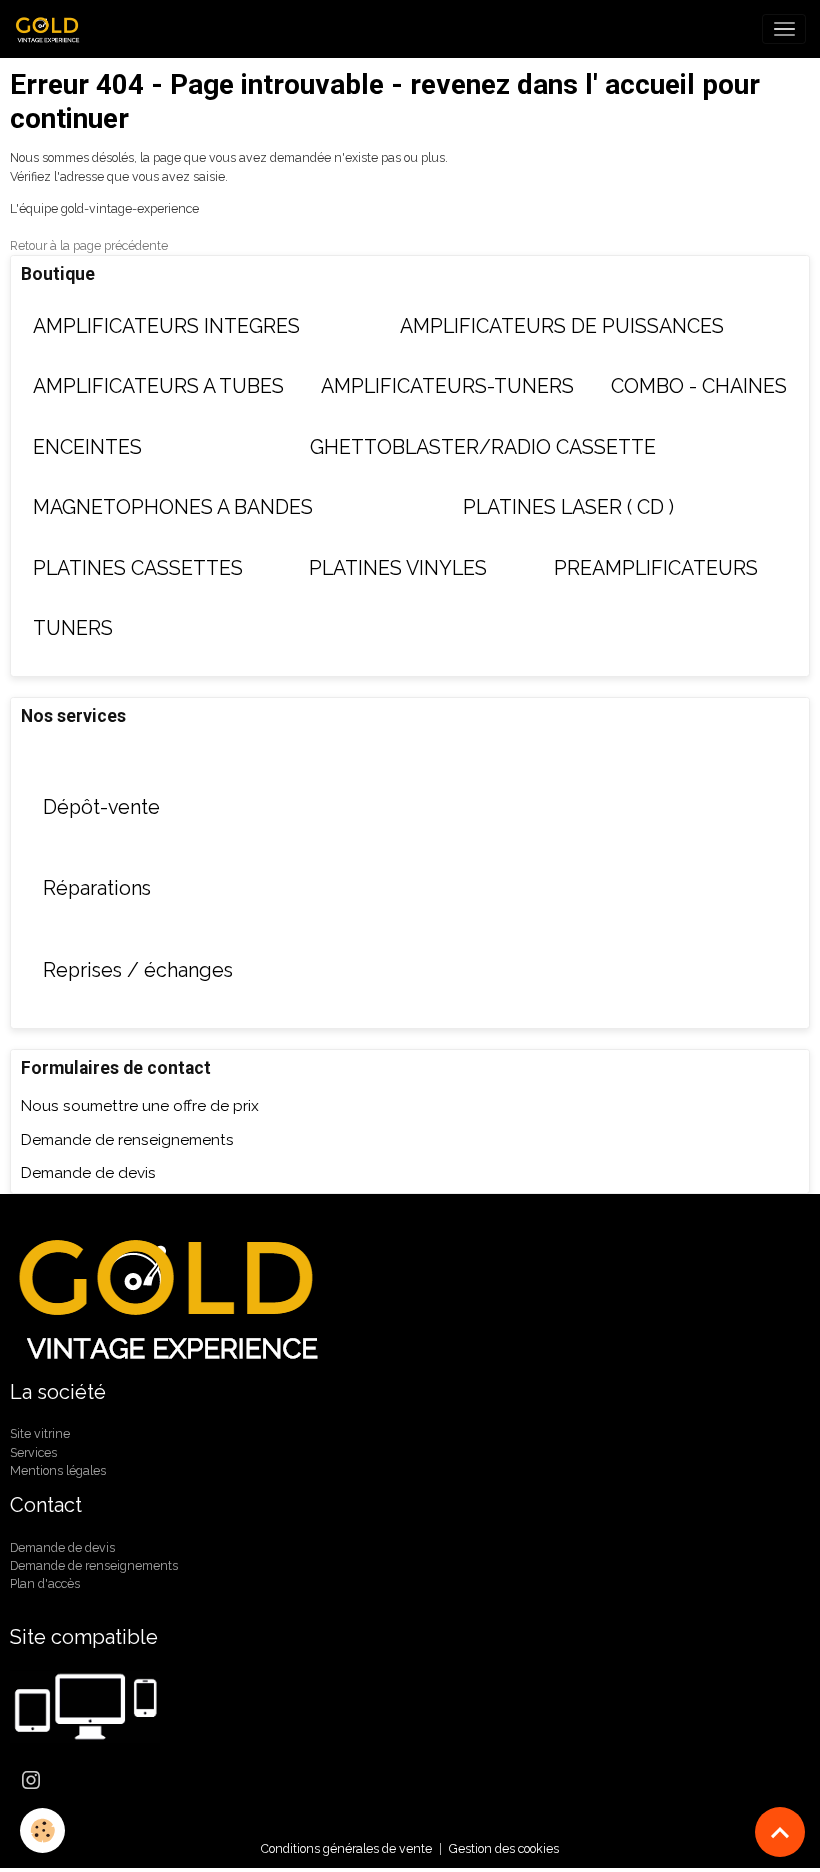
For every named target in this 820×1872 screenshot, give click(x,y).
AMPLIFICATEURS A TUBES (158, 386)
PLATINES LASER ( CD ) (568, 507)
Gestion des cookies (504, 1848)
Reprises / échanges (138, 970)
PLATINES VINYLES (398, 568)
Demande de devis (88, 1173)
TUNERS (73, 628)
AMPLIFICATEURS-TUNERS (447, 386)
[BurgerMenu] (784, 29)
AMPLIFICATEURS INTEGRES (166, 326)
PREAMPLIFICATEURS (656, 568)
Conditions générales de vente (346, 1848)
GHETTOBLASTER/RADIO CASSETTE (483, 447)
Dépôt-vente (101, 807)
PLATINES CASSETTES (138, 568)
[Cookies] (42, 1830)
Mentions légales (58, 1470)
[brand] (53, 29)
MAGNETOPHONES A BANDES (173, 507)
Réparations (97, 888)
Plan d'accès (45, 1583)
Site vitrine (40, 1433)
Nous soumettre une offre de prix (140, 1106)
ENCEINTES (87, 447)
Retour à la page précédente (89, 245)
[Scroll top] (780, 1832)
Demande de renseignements (127, 1140)
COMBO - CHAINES (699, 386)
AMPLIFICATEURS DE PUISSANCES (562, 326)
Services (33, 1452)
